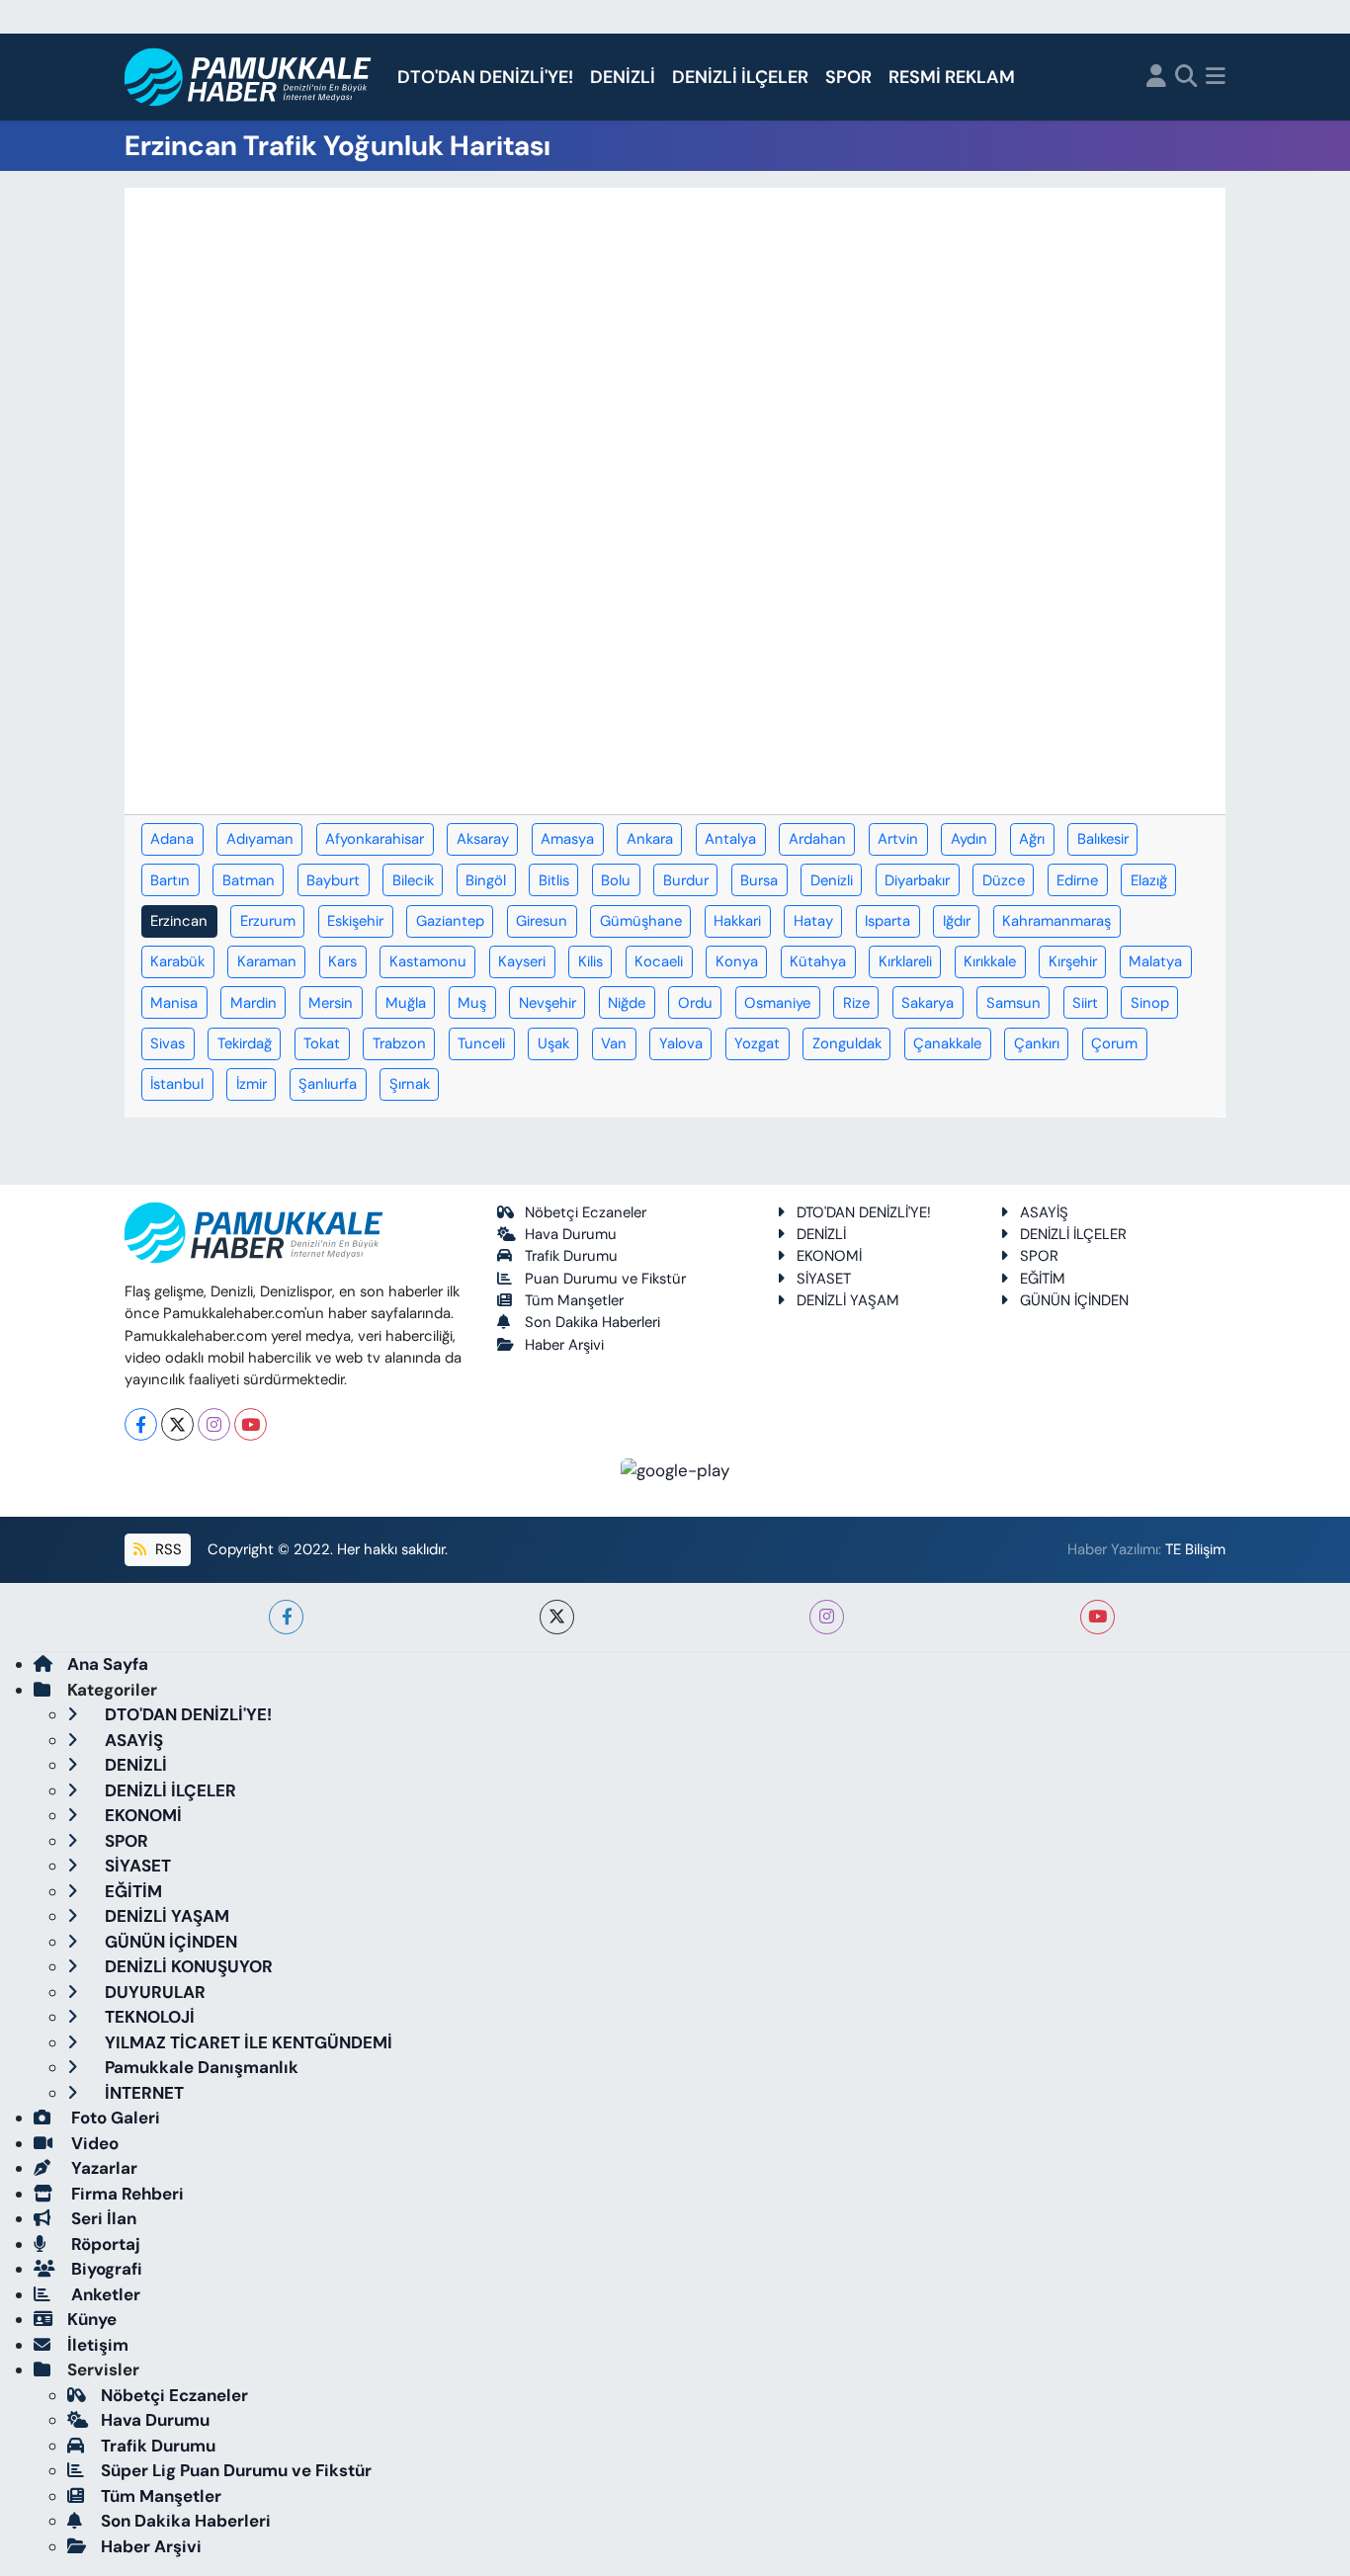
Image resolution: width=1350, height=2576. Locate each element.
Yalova (681, 1043)
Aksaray (483, 839)
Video (93, 2143)
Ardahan (817, 839)
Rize (856, 1003)
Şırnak (410, 1084)
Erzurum (268, 921)
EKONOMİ (829, 1256)
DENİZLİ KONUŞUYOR (187, 1966)
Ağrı (1032, 839)
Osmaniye (777, 1003)
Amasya (567, 839)
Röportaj (104, 2244)
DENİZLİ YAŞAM (848, 1300)
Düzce (1004, 880)
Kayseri (522, 961)
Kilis (591, 961)
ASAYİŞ (1044, 1212)
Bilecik (413, 880)
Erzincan (179, 921)
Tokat (322, 1043)
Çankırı (1037, 1043)
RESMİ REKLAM (952, 77)
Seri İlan (102, 2218)
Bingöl (486, 880)
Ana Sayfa (108, 1664)
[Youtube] (251, 1424)
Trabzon (399, 1043)
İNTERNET (142, 2093)
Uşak (553, 1043)
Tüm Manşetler (574, 1300)
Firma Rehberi (126, 2194)
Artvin (898, 839)
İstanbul (177, 1084)
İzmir (252, 1084)
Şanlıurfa (328, 1084)
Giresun (542, 921)
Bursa (759, 880)
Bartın (170, 880)
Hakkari (737, 921)
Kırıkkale (990, 961)
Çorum (1114, 1043)
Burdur (686, 880)
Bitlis (554, 880)
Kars (342, 961)
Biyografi (105, 2269)
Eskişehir (355, 921)
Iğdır (957, 921)
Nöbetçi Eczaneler (586, 1212)
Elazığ (1149, 880)
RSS (167, 1549)
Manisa (174, 1003)
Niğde (627, 1003)
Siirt (1085, 1003)
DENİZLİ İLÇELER (740, 77)
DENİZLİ (623, 77)
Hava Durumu (571, 1234)
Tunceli (481, 1043)
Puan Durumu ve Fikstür (605, 1279)
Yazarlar (102, 2168)
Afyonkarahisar (375, 839)
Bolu (616, 880)
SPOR (848, 77)
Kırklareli (905, 961)
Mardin (253, 1003)
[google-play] (675, 1469)
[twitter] (557, 1617)
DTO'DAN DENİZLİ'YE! (485, 77)
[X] (177, 1424)
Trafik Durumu (571, 1256)
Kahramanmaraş (1056, 921)
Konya (737, 961)
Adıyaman (260, 839)
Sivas (168, 1043)
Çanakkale (947, 1043)
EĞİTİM (1043, 1279)
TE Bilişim (1195, 1549)
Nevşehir (548, 1003)
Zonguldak (847, 1043)
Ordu (695, 1003)
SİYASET (824, 1279)
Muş (472, 1003)
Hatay (813, 921)
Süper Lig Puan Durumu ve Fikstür (236, 2470)
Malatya (1155, 961)
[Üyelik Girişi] (1156, 78)
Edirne (1077, 880)
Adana (172, 839)
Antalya (730, 839)
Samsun (1013, 1003)
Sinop (1150, 1003)
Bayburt (333, 880)
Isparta (887, 921)
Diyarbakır (917, 880)
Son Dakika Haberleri (592, 1322)
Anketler (104, 2294)
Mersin (331, 1003)
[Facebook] (141, 1424)
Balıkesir (1103, 839)
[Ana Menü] (1216, 78)
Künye (92, 2319)
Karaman (267, 961)
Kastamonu (428, 961)
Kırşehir (1073, 961)
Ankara (650, 839)
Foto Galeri (114, 2118)
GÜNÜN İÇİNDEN (1074, 1300)
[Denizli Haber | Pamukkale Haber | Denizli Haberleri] (249, 78)
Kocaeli (659, 961)
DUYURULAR (153, 1992)
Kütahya (818, 961)
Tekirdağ (245, 1043)
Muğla (406, 1003)
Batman (249, 880)
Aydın (969, 839)
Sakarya (928, 1003)
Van (614, 1043)
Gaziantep (450, 921)
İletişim (98, 2345)
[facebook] (286, 1617)
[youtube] (1097, 1617)
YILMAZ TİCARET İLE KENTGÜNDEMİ (247, 2042)
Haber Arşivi (564, 1345)
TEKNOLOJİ (148, 2017)
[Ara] (1186, 78)
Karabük (177, 961)
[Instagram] (214, 1424)
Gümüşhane (641, 921)
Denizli (832, 880)
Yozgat (757, 1043)
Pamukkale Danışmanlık (200, 2067)
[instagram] (827, 1617)
